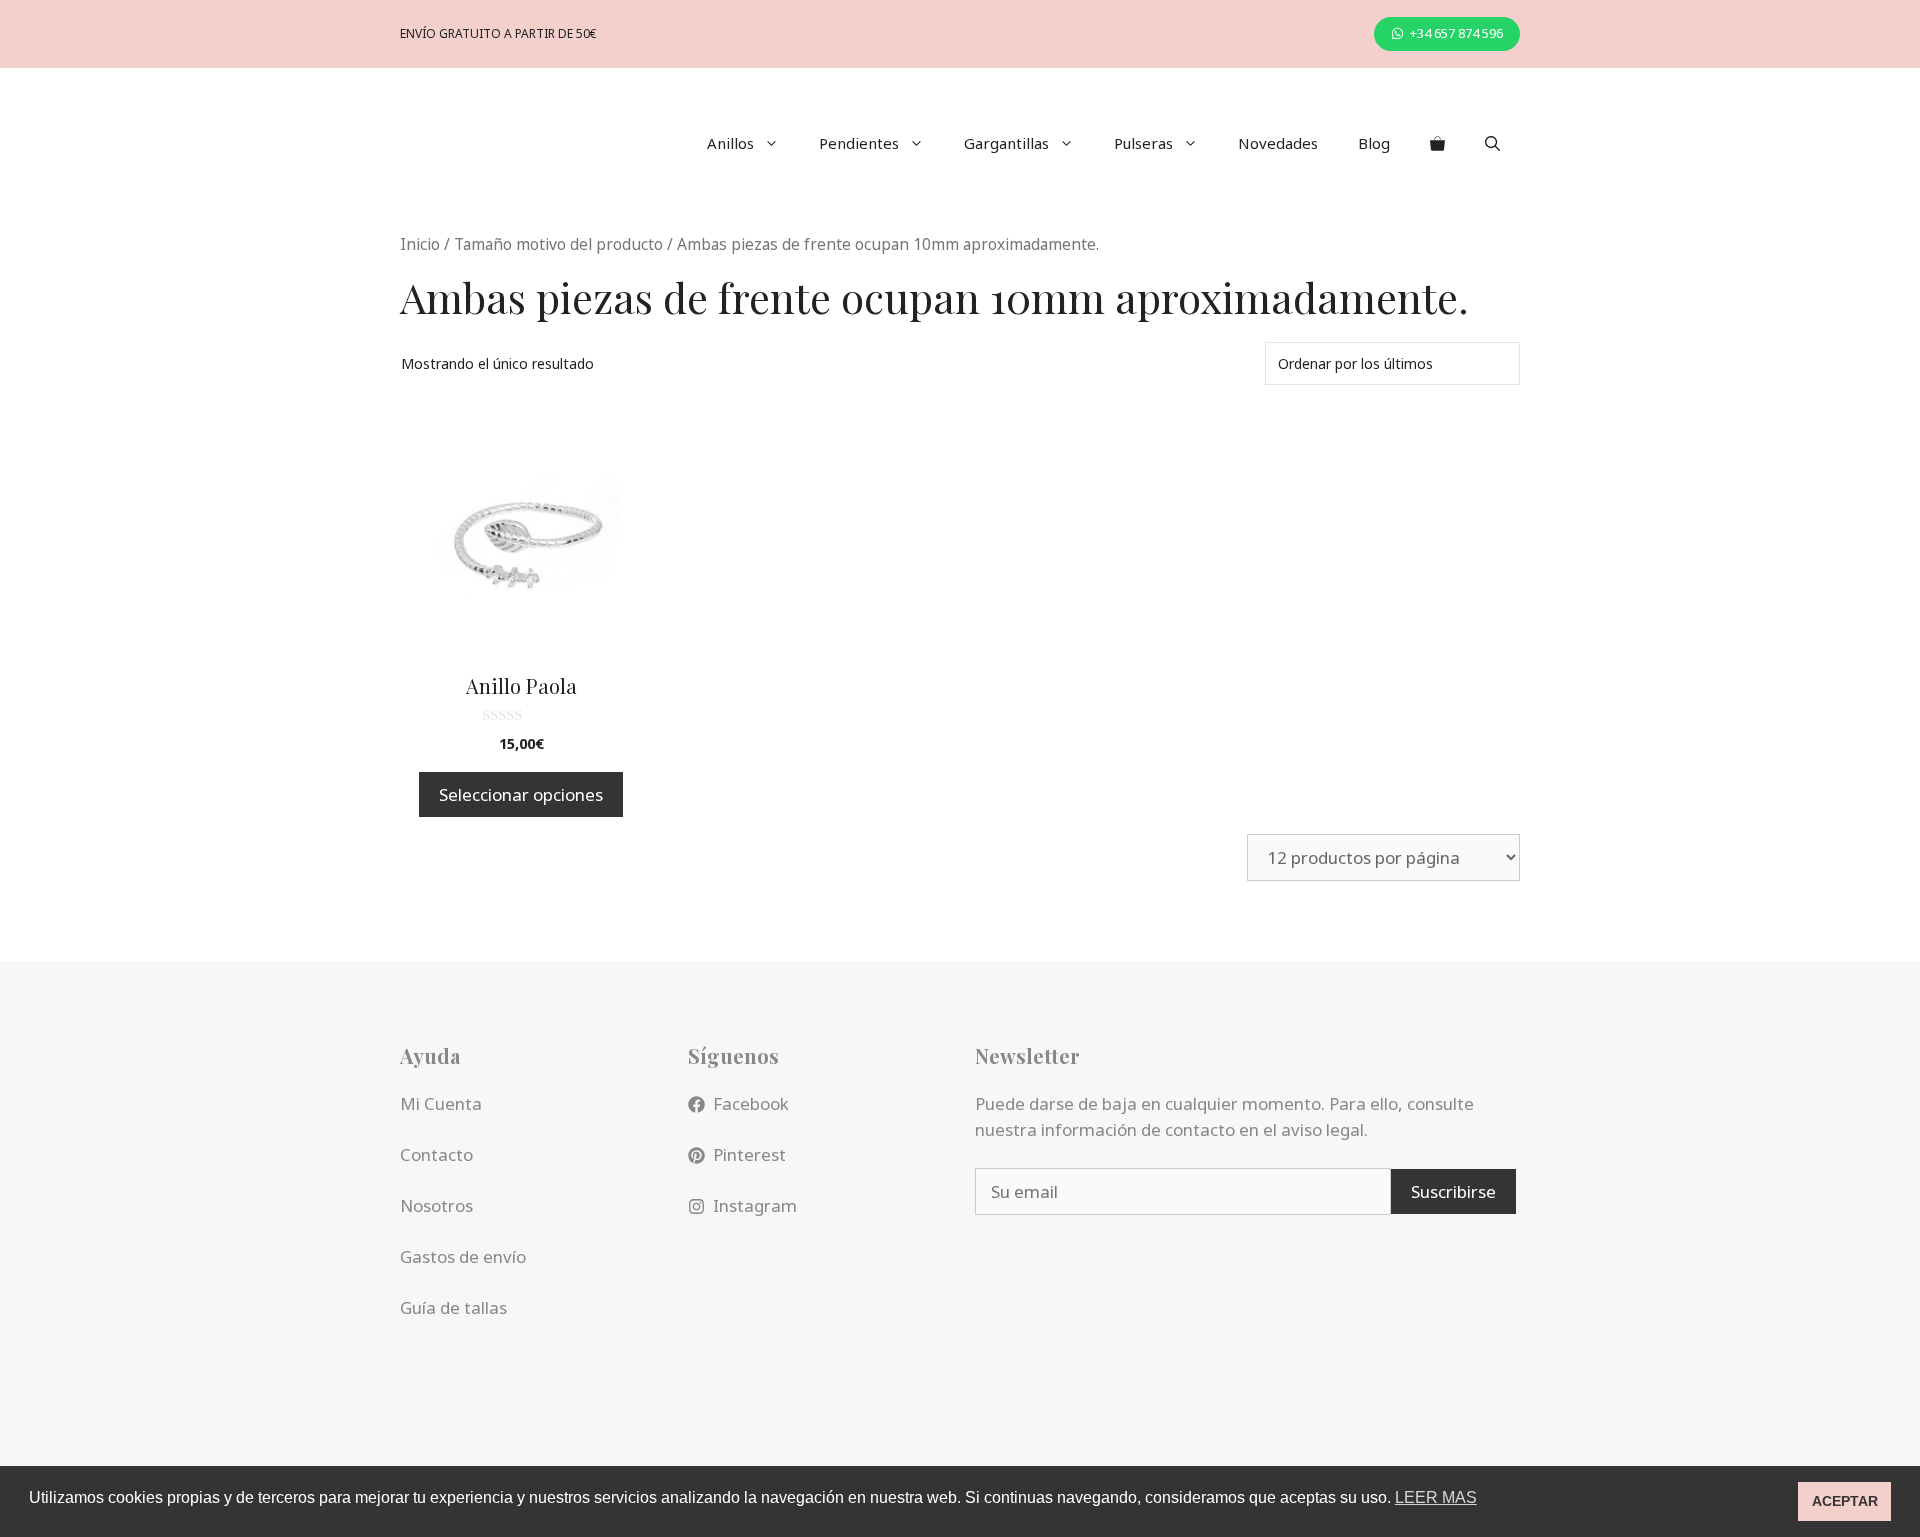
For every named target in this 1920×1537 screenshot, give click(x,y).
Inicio (420, 244)
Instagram (755, 1205)
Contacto (436, 1154)
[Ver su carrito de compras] (1437, 143)
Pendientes (859, 143)
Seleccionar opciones (521, 794)
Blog (1374, 143)
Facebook (751, 1103)
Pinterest (749, 1154)
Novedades (1278, 143)
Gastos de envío (463, 1256)
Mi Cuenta (441, 1103)
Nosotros (436, 1205)
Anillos (730, 143)
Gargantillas (1006, 143)
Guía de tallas (453, 1307)
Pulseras (1143, 143)
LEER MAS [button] (1436, 1497)
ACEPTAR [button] (1845, 1501)
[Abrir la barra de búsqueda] (1492, 143)
